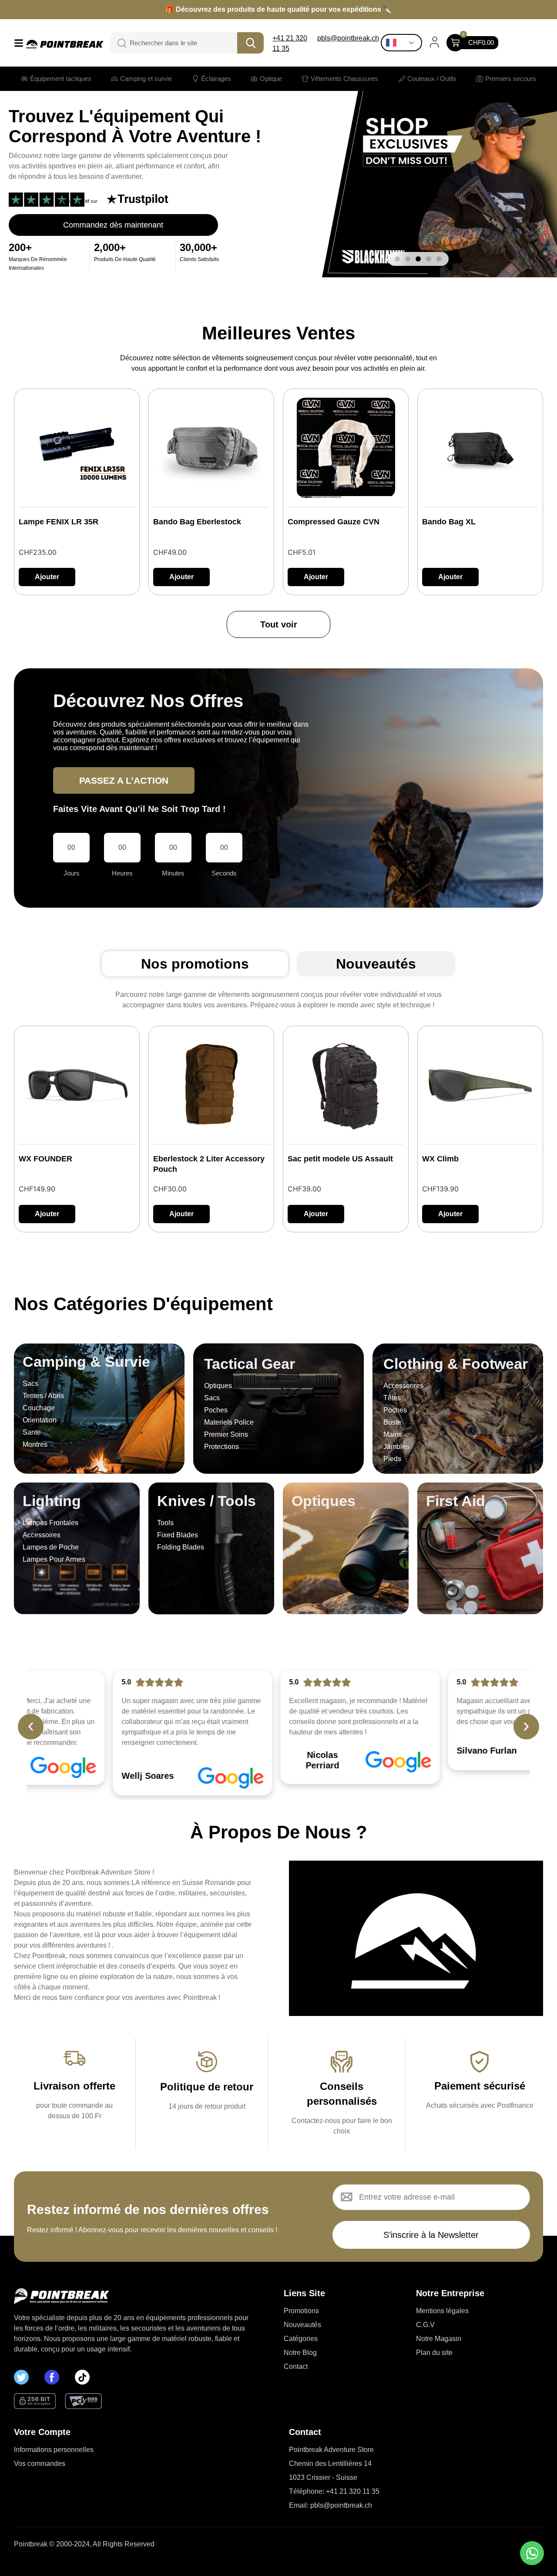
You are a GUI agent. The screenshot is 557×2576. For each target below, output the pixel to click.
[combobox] (180, 43)
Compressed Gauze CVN (334, 522)
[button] (397, 259)
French (404, 43)
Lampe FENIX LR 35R (59, 522)
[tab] (195, 964)
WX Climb (440, 1159)
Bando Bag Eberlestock (197, 522)
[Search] (117, 43)
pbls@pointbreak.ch (348, 38)
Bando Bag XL (449, 522)
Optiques (324, 1501)
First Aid (456, 1501)
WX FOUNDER (45, 1159)
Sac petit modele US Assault (340, 1159)
